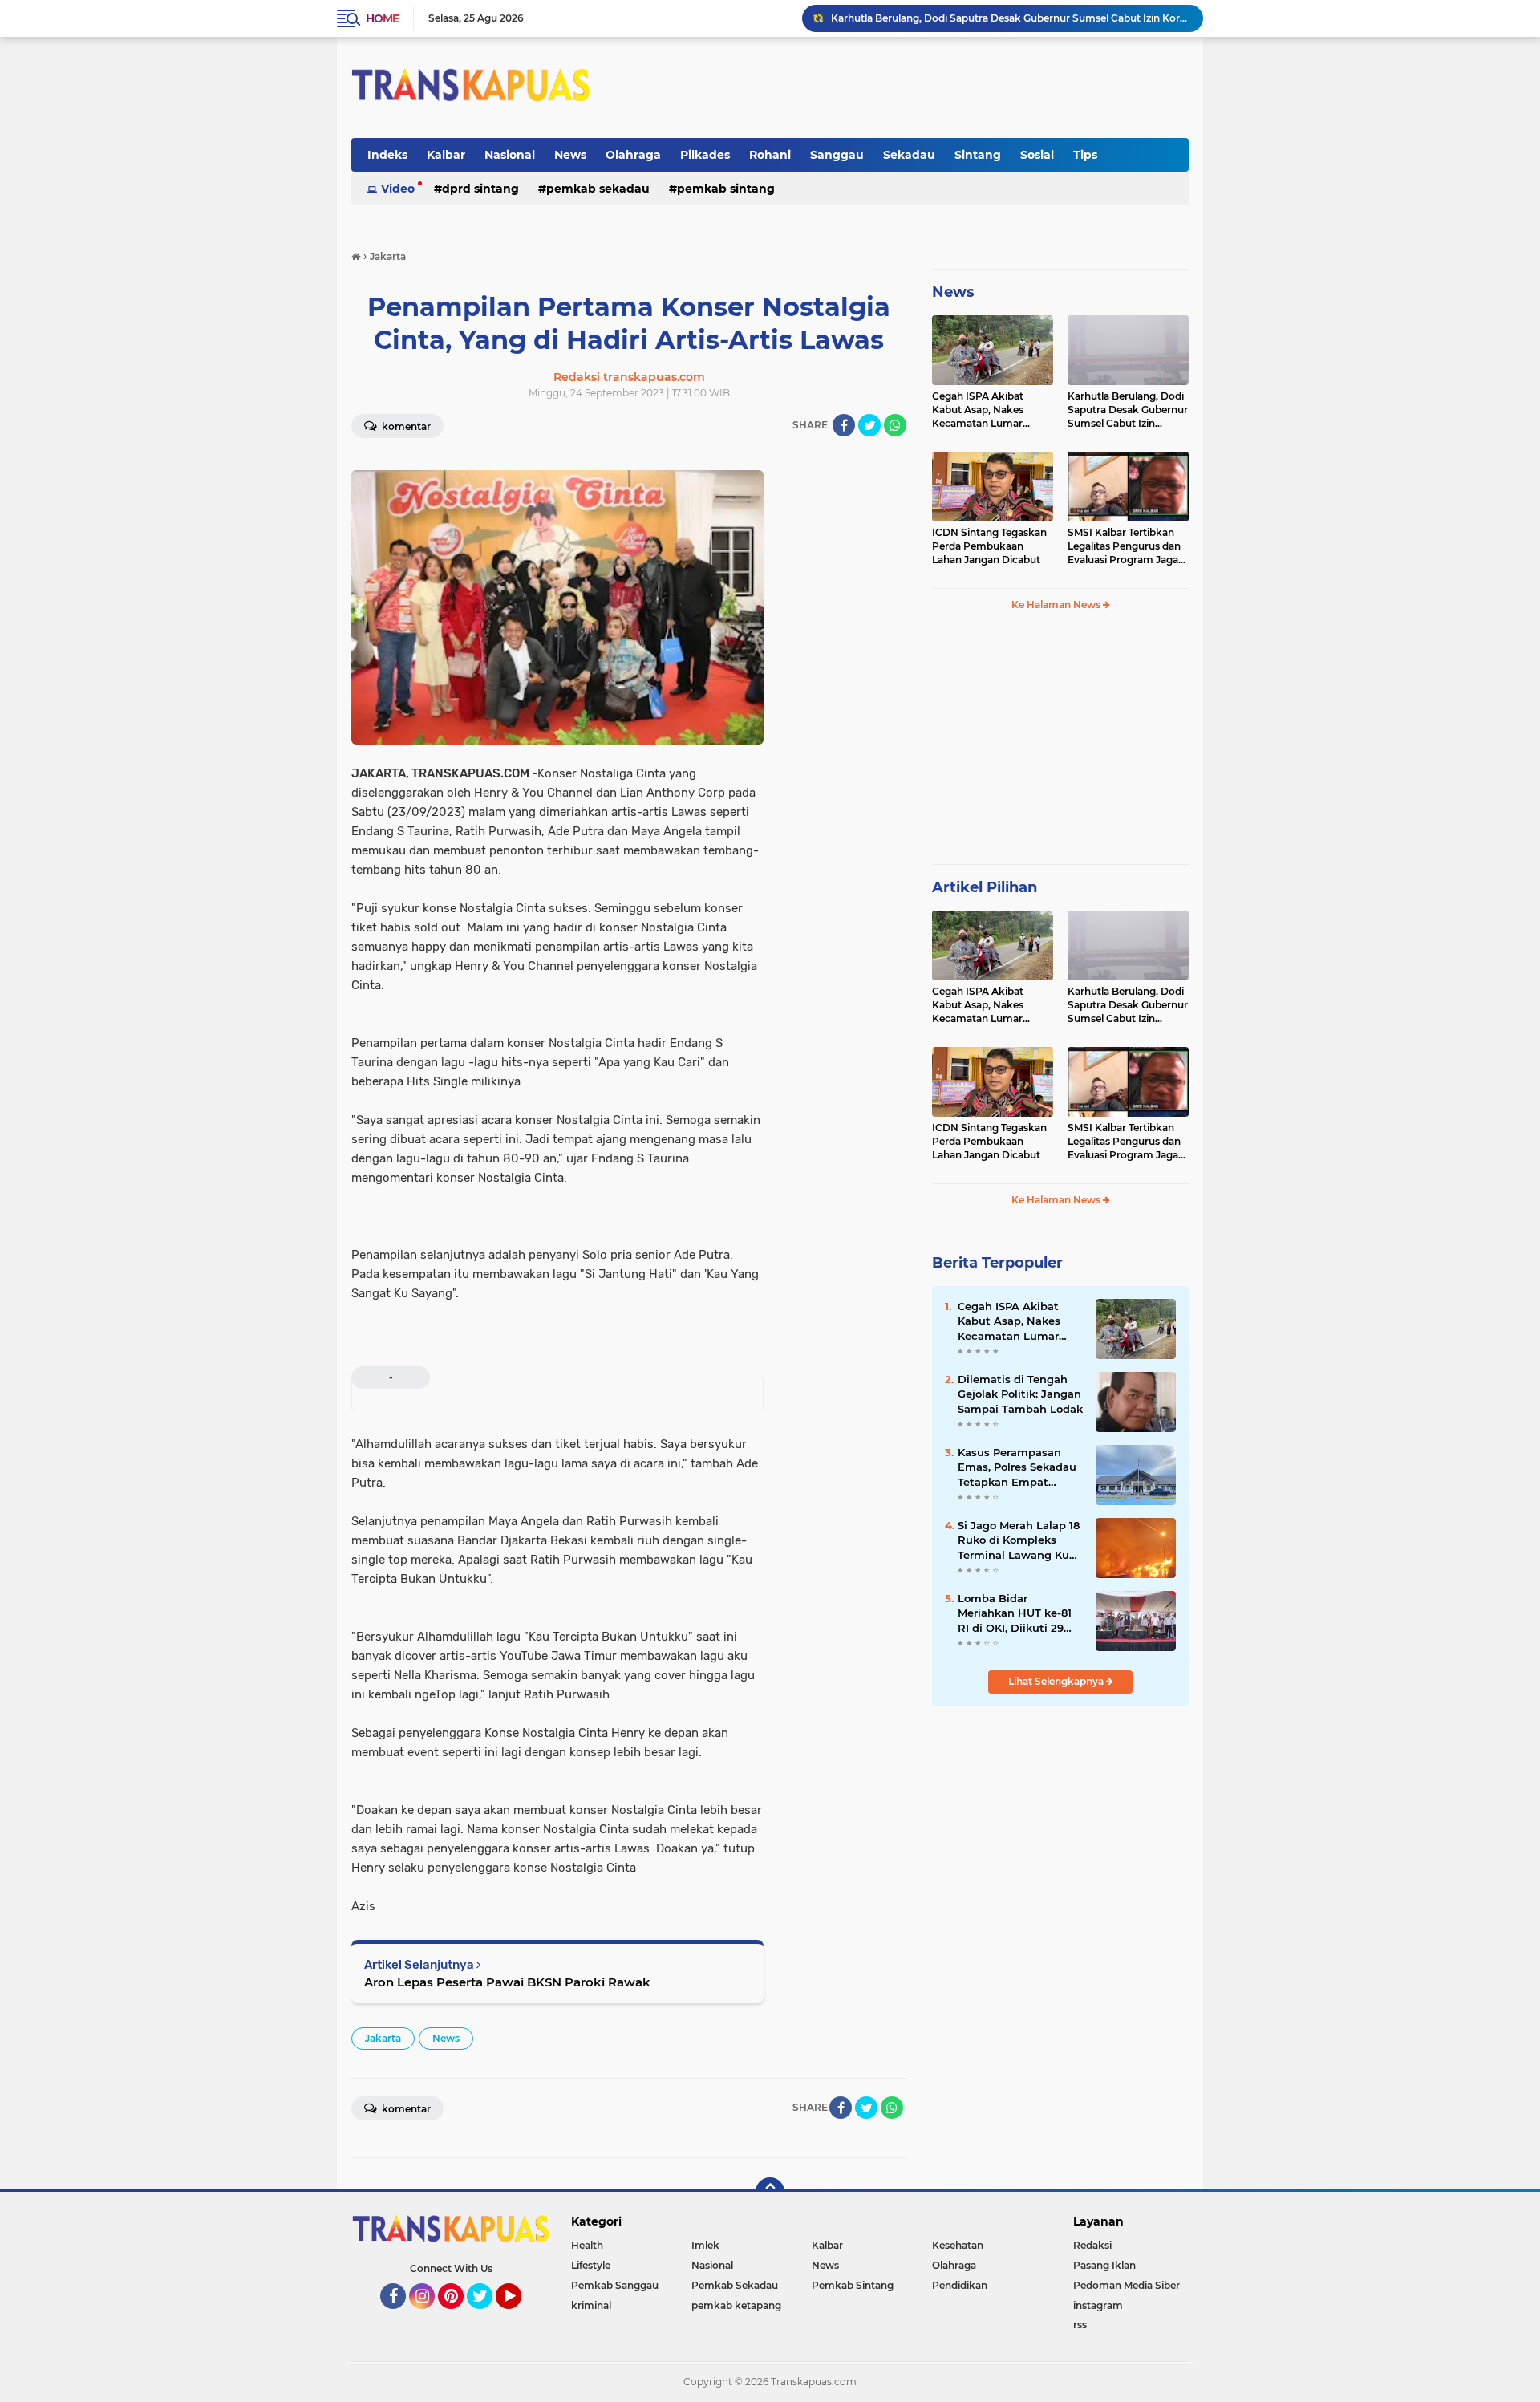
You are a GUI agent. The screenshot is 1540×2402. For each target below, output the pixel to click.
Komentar (405, 426)
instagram (1098, 2305)
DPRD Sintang (480, 189)
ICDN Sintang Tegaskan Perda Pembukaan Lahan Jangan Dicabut (991, 18)
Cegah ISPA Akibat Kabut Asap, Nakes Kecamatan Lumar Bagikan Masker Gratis (986, 410)
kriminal (591, 2305)
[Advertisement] (1060, 745)
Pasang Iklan (1104, 2265)
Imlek (705, 2245)
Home (382, 18)
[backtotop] (770, 2192)
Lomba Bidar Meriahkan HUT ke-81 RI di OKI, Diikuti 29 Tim (1015, 1613)
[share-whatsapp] (895, 425)
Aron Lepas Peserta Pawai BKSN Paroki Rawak (507, 1982)
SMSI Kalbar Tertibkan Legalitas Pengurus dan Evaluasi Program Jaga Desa (1124, 546)
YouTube (519, 2316)
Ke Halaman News (1057, 605)
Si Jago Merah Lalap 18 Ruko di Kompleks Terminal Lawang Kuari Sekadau (1020, 1540)
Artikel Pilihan (985, 887)
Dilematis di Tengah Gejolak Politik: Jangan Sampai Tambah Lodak (1020, 1394)
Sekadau (909, 155)
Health (587, 2245)
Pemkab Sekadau (598, 189)
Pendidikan (960, 2285)
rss (1080, 2325)
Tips (1085, 155)
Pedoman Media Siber (1127, 2285)
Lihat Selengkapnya (1057, 1681)
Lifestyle (591, 2265)
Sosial (1037, 155)
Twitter (487, 2316)
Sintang (978, 155)
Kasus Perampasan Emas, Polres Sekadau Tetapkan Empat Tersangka (1017, 1467)
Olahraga (633, 155)
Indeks (387, 155)
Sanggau (837, 155)
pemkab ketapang (736, 2305)
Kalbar (446, 155)
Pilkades (705, 155)
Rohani (770, 155)
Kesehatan (958, 2245)
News (570, 155)
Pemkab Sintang (726, 189)
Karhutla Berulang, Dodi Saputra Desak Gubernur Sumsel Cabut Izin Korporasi (1128, 410)
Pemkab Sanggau (615, 2285)
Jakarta (383, 2038)
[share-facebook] (844, 425)
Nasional (510, 155)
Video (398, 189)
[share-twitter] (869, 425)
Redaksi (1092, 2245)
